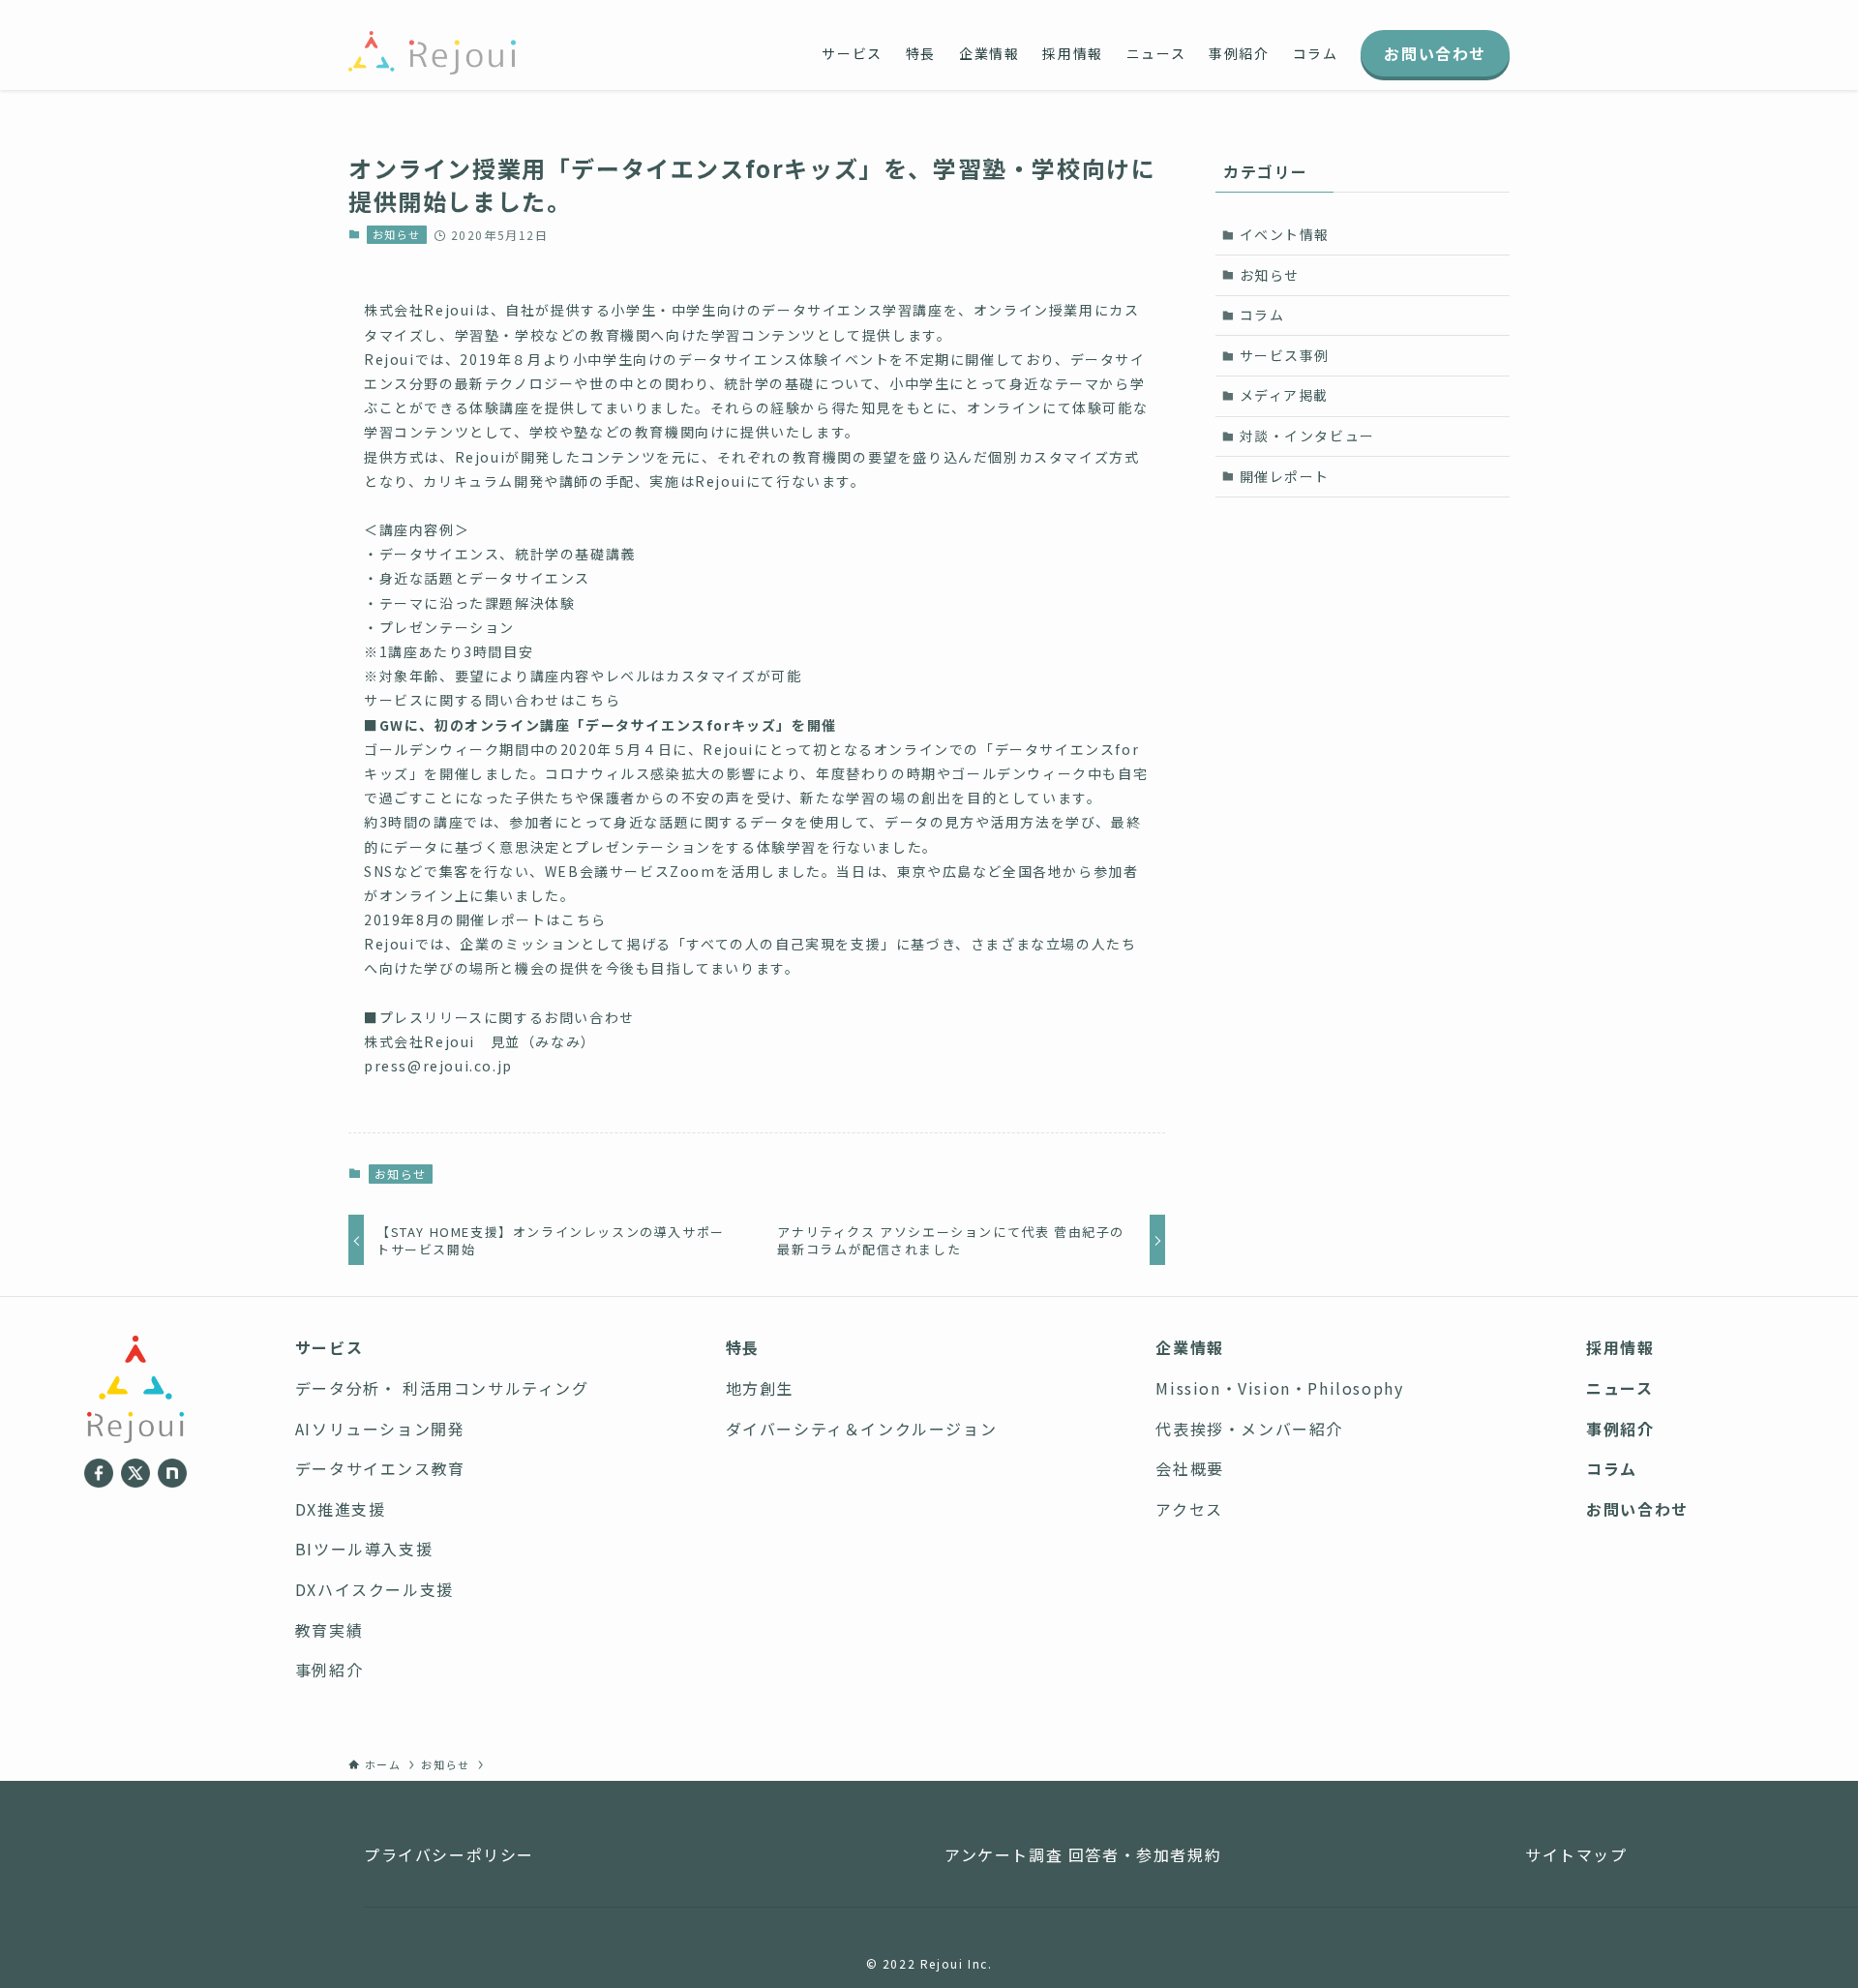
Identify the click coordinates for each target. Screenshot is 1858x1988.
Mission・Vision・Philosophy (1279, 1388)
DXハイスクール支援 (375, 1589)
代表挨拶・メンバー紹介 (1249, 1429)
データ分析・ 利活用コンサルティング (442, 1388)
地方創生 (760, 1388)
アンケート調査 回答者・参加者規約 (1083, 1854)
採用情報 (1620, 1347)
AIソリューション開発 (380, 1429)
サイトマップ (1576, 1854)
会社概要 (1189, 1468)
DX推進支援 (341, 1509)
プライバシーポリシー (449, 1854)
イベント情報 (1285, 234)
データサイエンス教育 (380, 1468)
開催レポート (1285, 476)
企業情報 (1189, 1347)
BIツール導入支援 (364, 1549)
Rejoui (450, 310)
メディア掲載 (1285, 395)
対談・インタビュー (1307, 436)
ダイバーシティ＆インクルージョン (862, 1429)
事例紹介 (329, 1670)
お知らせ (397, 234)
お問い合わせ (1637, 1509)
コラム (1262, 315)
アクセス (1189, 1509)
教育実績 (329, 1630)
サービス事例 (1285, 355)
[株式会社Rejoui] (432, 53)
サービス (329, 1347)
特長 (743, 1347)
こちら (598, 700)
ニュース (1619, 1388)
